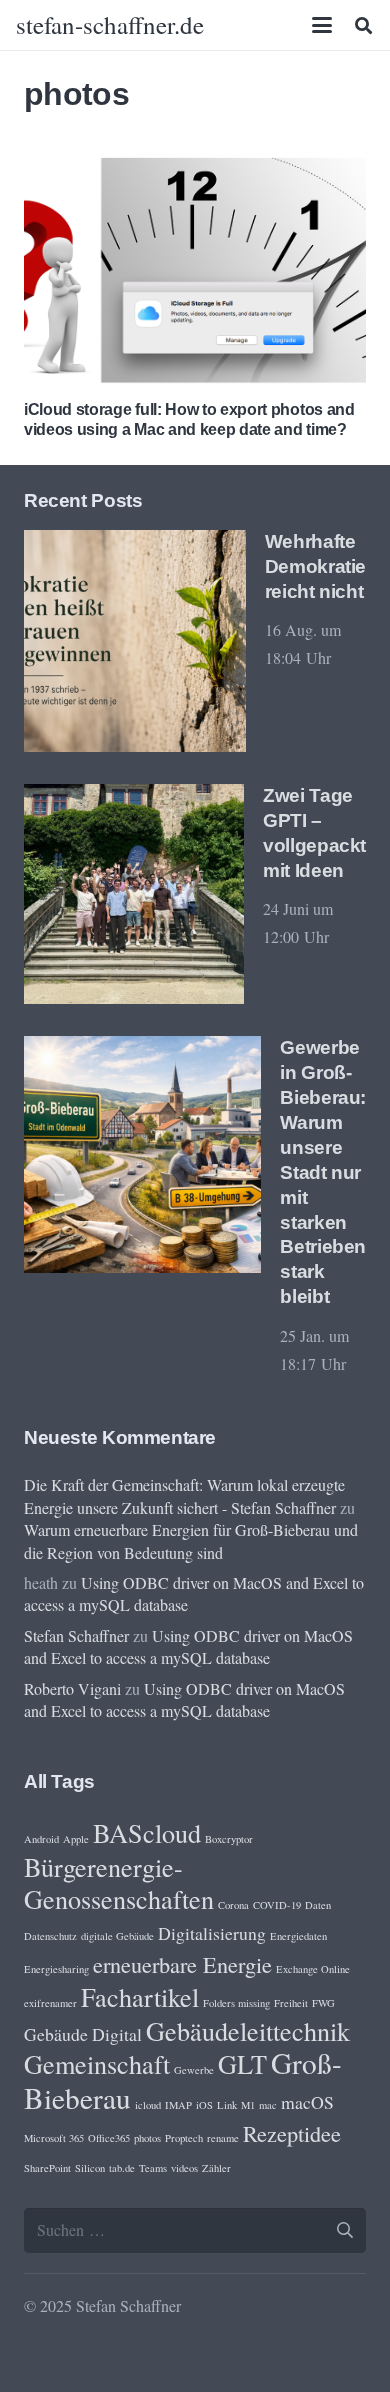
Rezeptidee (292, 2133)
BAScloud (147, 1832)
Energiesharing (56, 1969)
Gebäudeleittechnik (248, 2030)
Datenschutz (50, 1936)
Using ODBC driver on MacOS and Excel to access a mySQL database (188, 1646)
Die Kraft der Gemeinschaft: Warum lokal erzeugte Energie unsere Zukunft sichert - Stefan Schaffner (184, 1495)
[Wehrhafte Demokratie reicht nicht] (135, 641)
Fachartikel (140, 1996)
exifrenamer (50, 2003)
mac (268, 2105)
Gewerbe (194, 2070)
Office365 (109, 2138)
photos (147, 2138)
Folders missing (236, 2003)
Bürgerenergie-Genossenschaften (119, 1882)
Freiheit (291, 2003)
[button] (323, 25)
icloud (148, 2105)
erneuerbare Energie (182, 1964)
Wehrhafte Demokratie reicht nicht (315, 566)
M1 (248, 2105)
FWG (323, 2003)
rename (223, 2138)
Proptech (184, 2138)
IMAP (178, 2105)
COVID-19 (277, 1905)
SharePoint (47, 2168)
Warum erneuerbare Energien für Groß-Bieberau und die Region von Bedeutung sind (191, 1540)
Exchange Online (313, 1969)
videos (184, 2168)
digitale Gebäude (117, 1936)
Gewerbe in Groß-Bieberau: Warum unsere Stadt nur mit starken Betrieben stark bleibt (323, 1172)
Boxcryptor (229, 1839)
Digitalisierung (212, 1933)
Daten (318, 1905)
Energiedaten (298, 1936)
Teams (153, 2168)
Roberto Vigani (72, 1688)
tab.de (122, 2168)
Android (41, 1839)
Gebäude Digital (83, 2034)
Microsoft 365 (54, 2138)
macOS (307, 2102)
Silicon (90, 2168)
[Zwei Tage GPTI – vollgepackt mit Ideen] (134, 894)
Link (227, 2105)
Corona (233, 1905)
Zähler (216, 2168)
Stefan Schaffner (76, 1635)
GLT (242, 2063)
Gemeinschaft (97, 2063)
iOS (204, 2105)
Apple (76, 1839)
